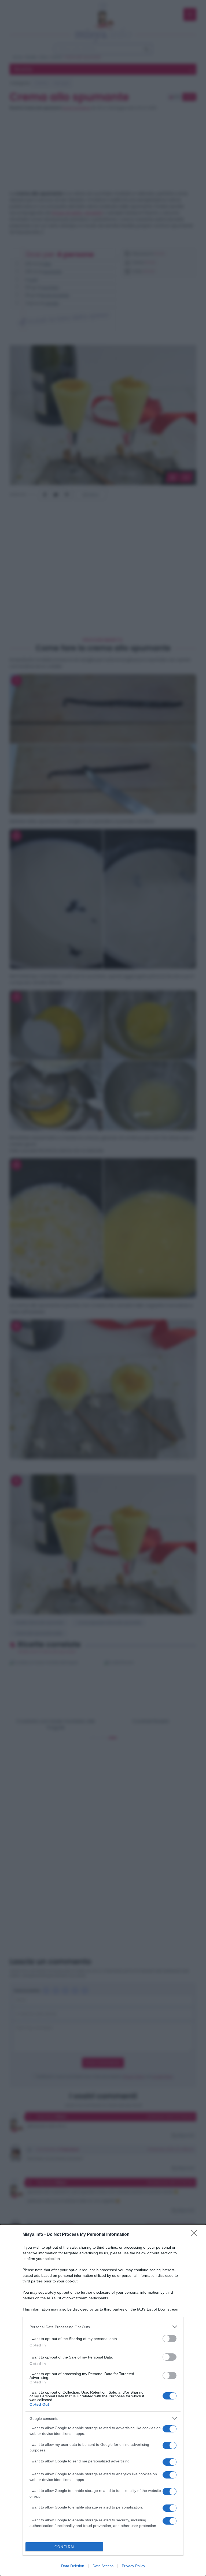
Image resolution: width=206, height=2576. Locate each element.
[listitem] (103, 2327)
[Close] (196, 2235)
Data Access (103, 2566)
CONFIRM (64, 2547)
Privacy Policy (133, 2566)
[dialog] (103, 2400)
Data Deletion (73, 2566)
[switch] (170, 2339)
